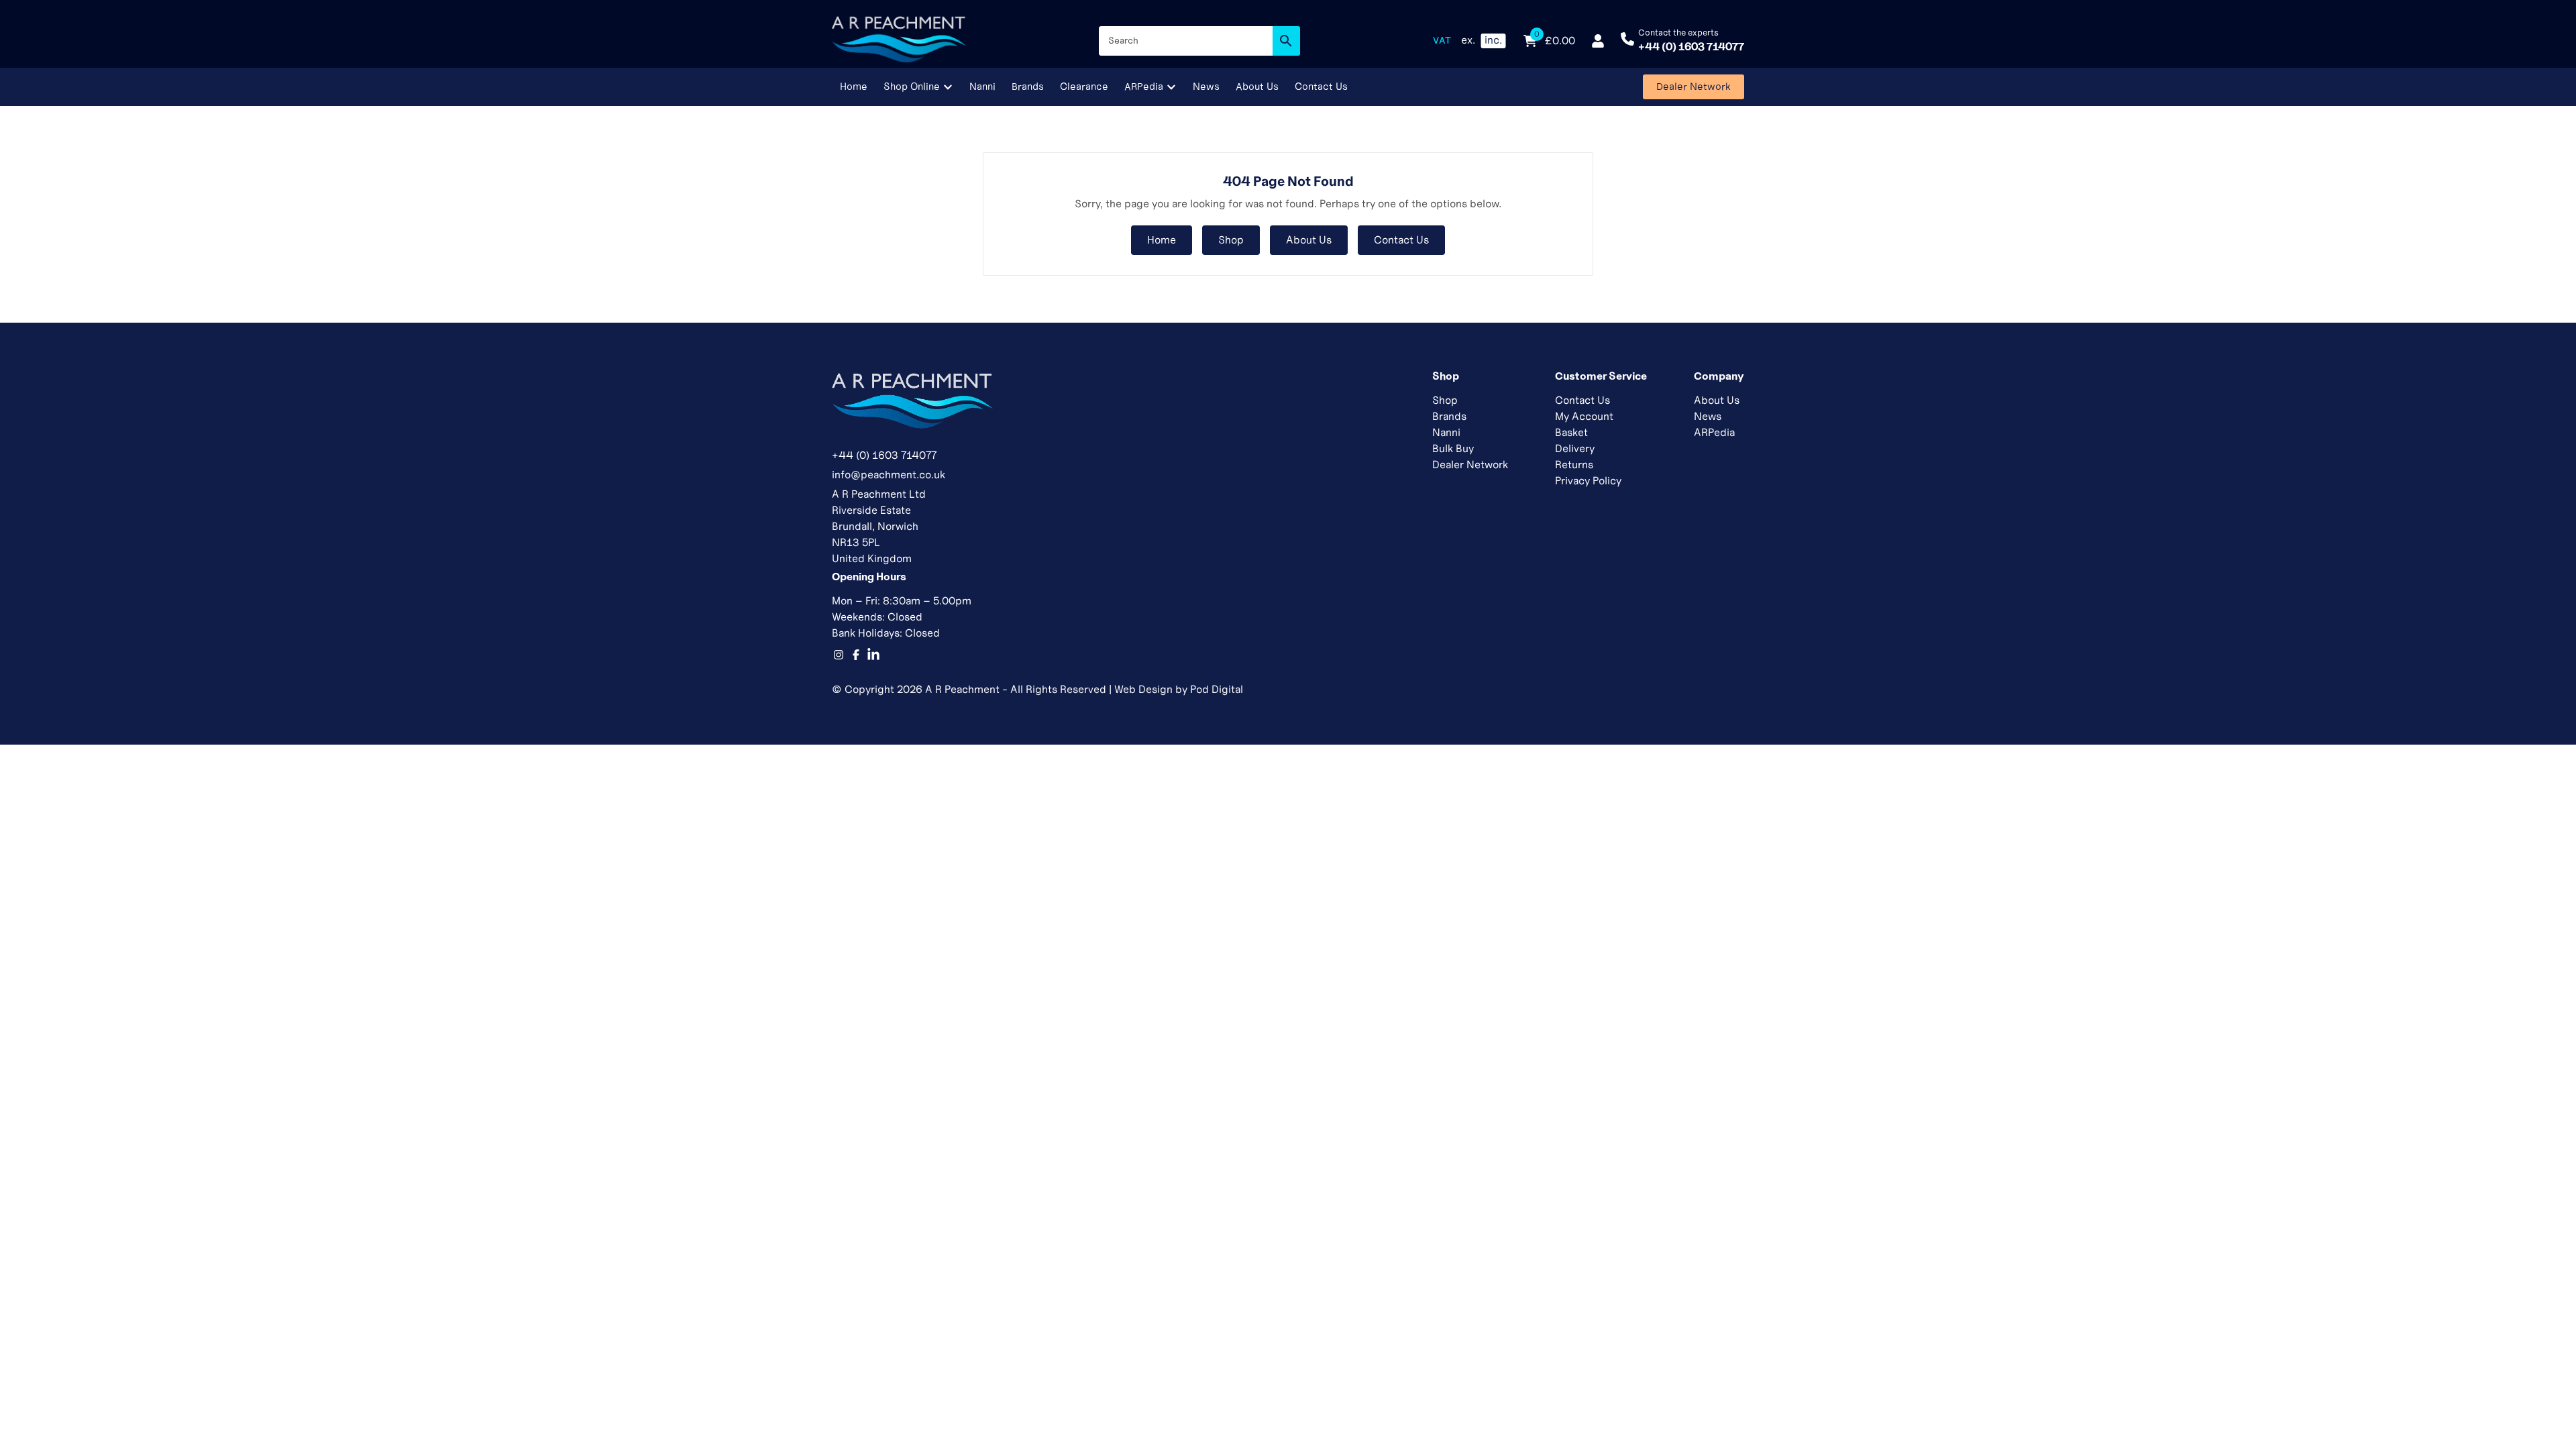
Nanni (1446, 432)
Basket (1571, 432)
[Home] (899, 41)
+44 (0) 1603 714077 (884, 455)
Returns (1574, 465)
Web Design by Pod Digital (1179, 689)
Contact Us (1401, 240)
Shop (1231, 240)
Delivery (1575, 448)
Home (1162, 240)
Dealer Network (1470, 465)
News (1708, 416)
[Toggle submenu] (948, 87)
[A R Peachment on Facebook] (856, 655)
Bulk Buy (1453, 448)
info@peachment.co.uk (889, 475)
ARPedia (1714, 432)
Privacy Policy (1588, 481)
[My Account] (1598, 41)
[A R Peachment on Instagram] (839, 655)
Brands (1449, 416)
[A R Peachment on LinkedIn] (873, 655)
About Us (1309, 240)
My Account (1584, 416)
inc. (1493, 40)
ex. (1468, 40)
